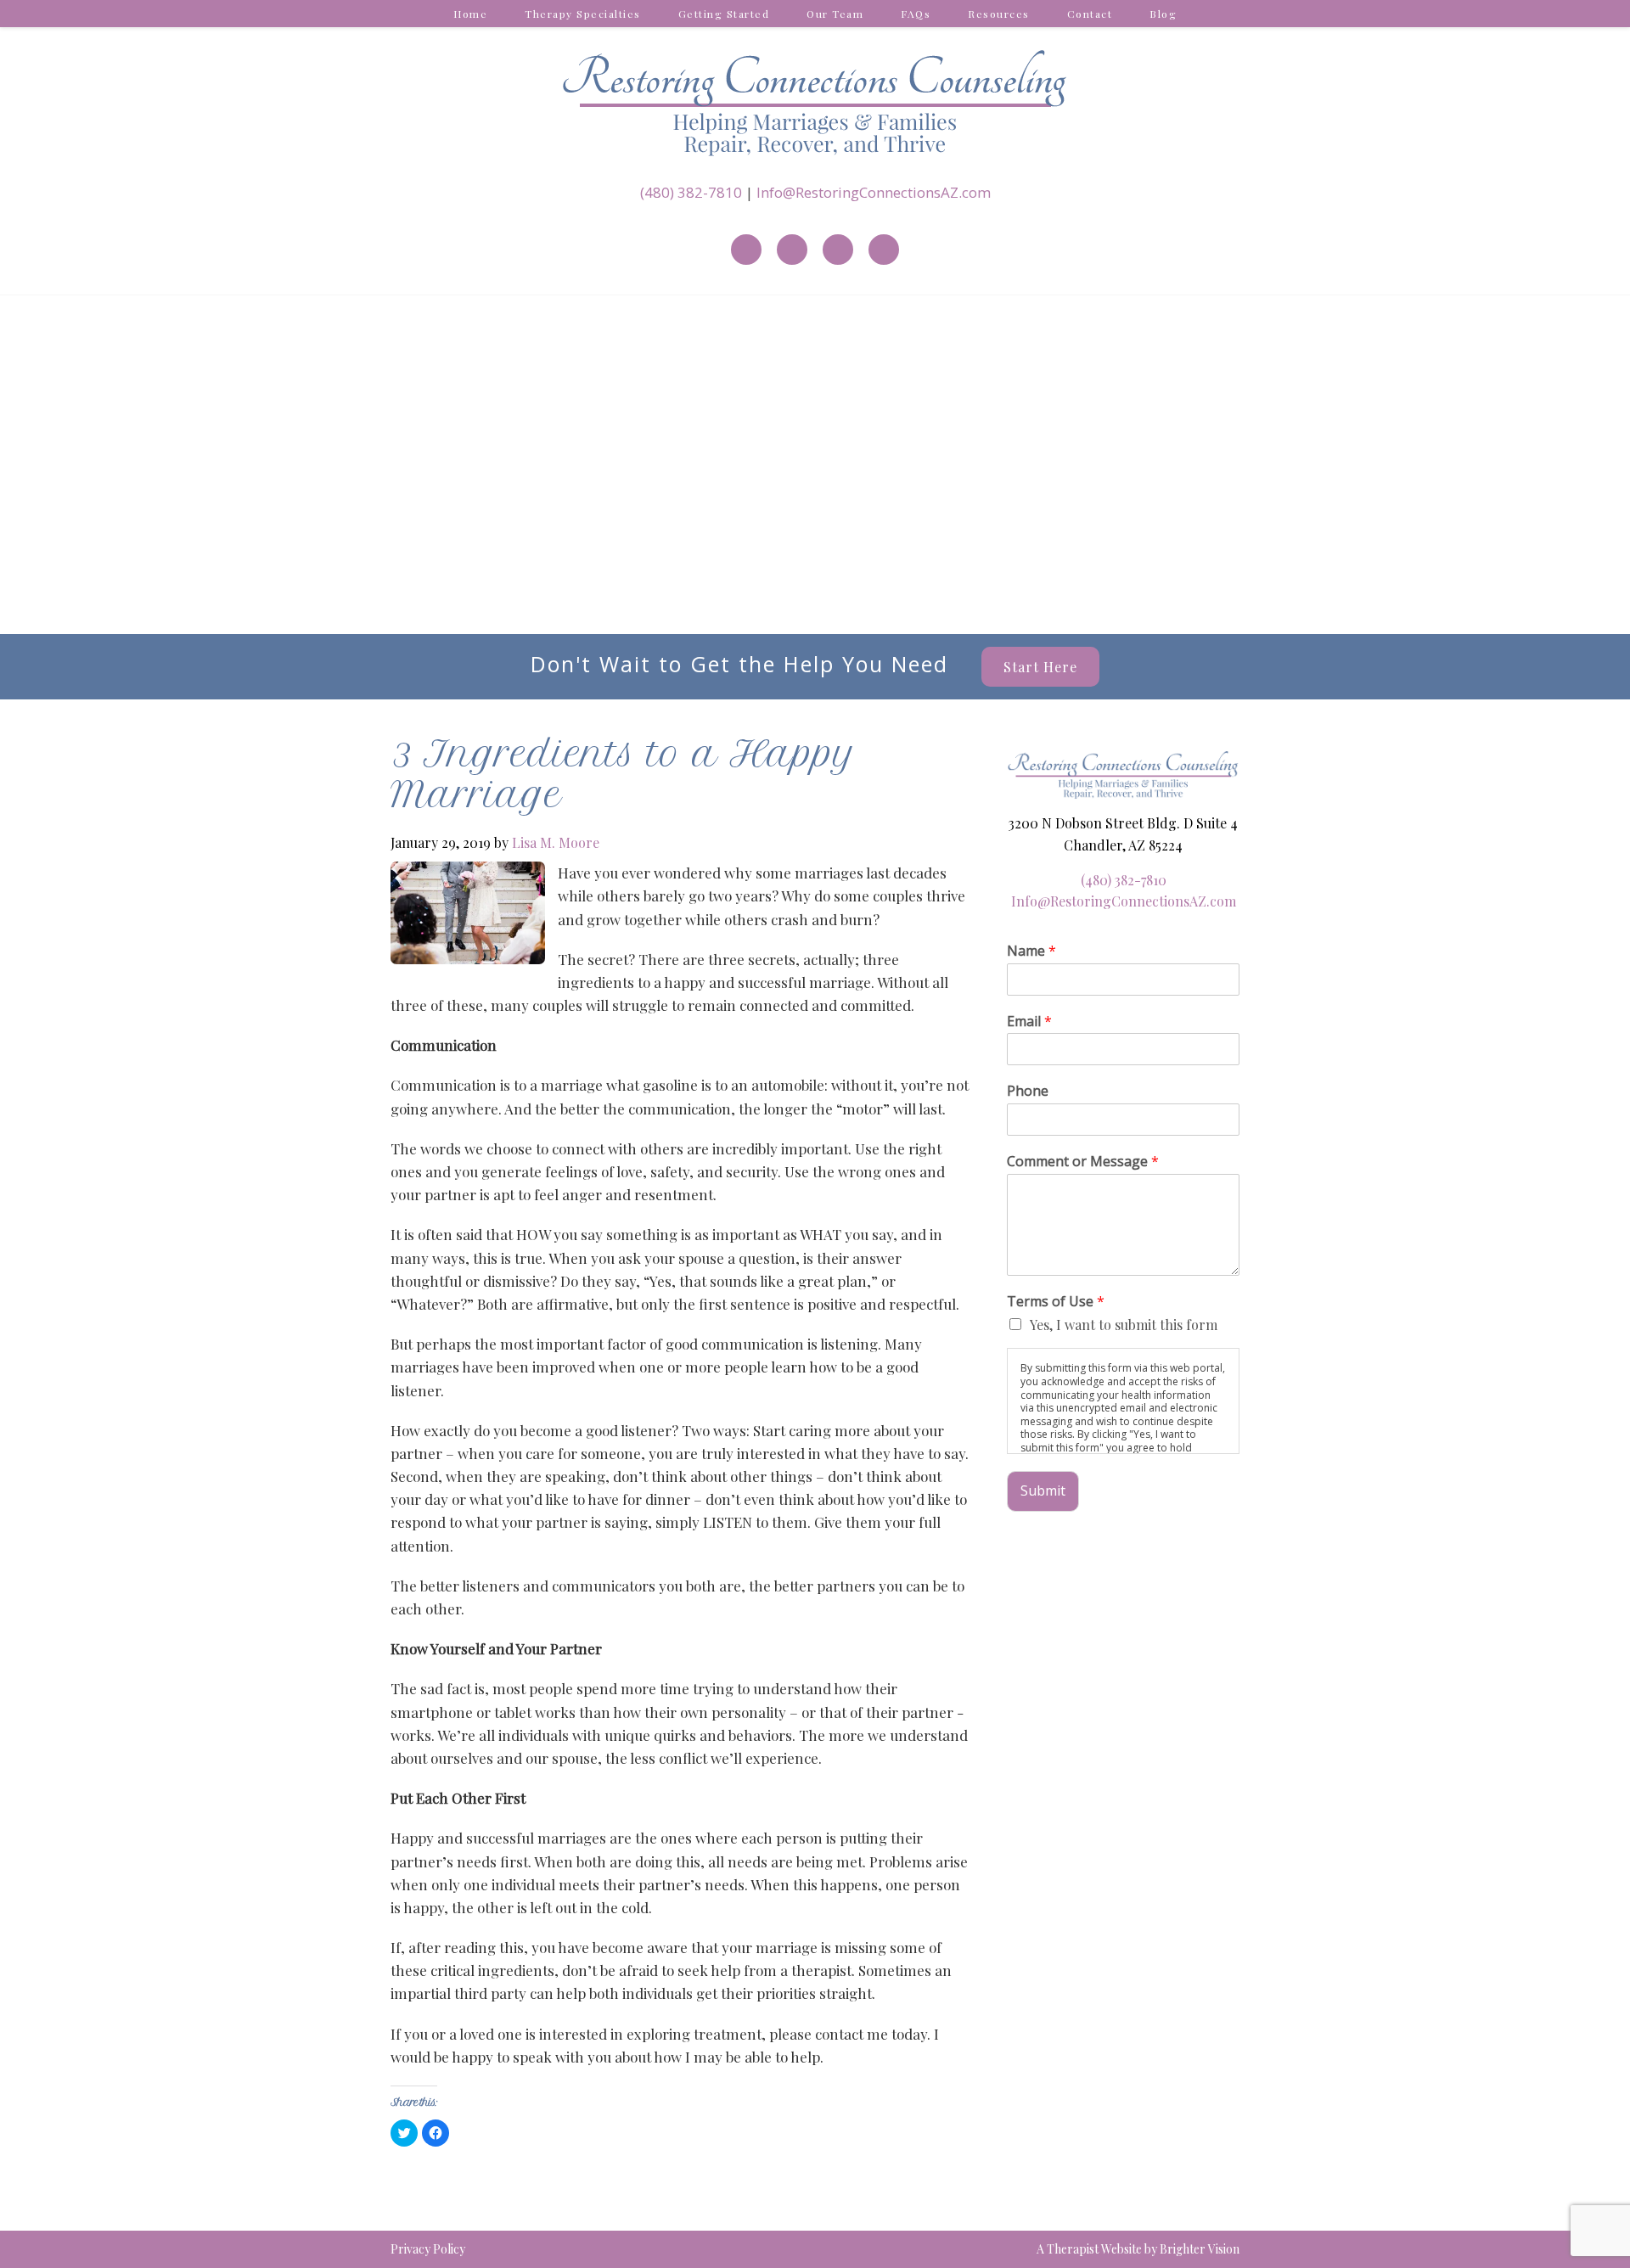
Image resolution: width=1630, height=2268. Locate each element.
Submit (1043, 1490)
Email (1029, 1022)
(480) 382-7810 (691, 192)
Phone (1028, 1091)
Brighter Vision (1200, 2249)
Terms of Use (1056, 1302)
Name (1031, 951)
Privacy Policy (428, 2249)
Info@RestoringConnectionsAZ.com (874, 192)
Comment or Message (1083, 1162)
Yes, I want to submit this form (1124, 1325)
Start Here (1040, 667)
